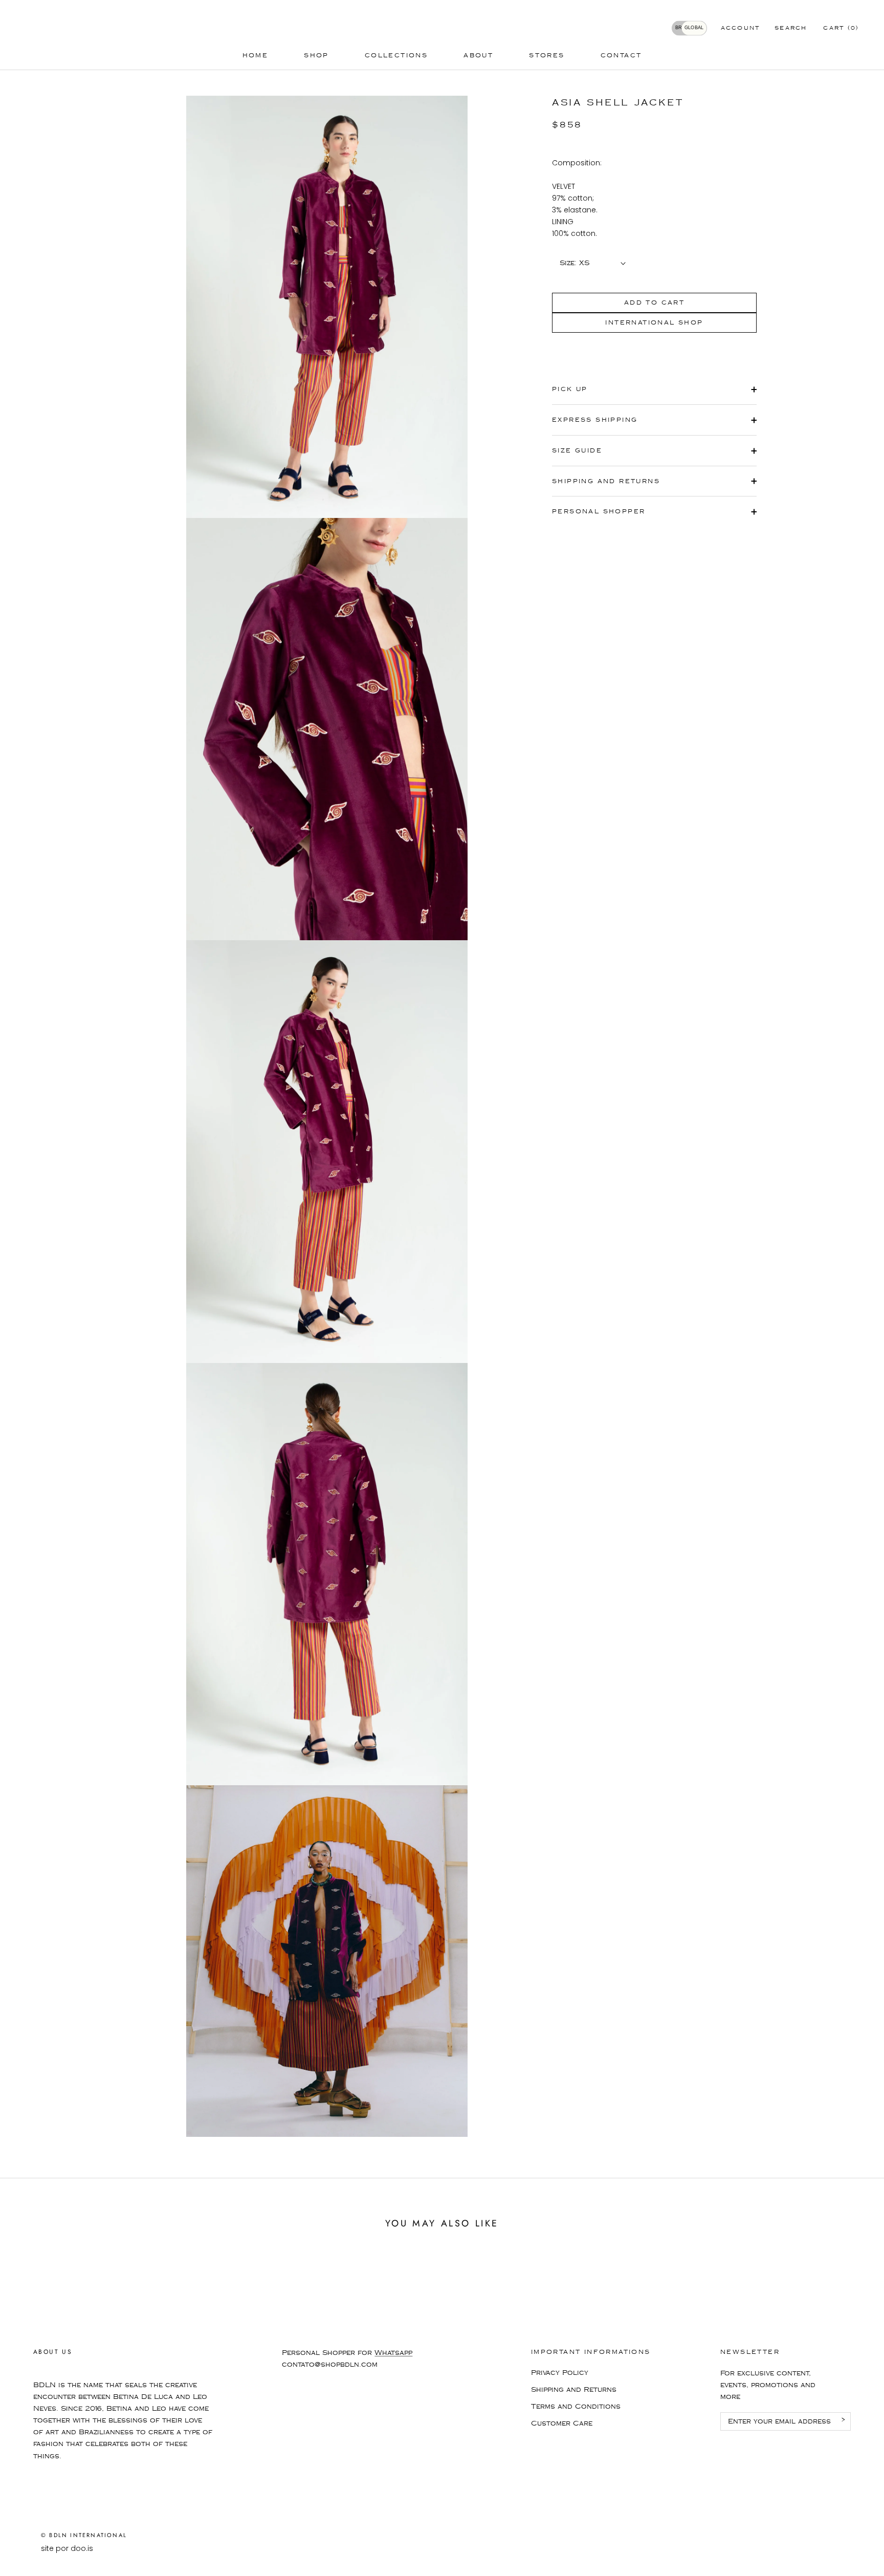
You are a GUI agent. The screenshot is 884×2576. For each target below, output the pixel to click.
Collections (396, 56)
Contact (621, 56)
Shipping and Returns (574, 2390)
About (478, 56)
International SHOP (654, 323)
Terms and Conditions (576, 2407)
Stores (547, 56)
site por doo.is (67, 2548)
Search (791, 28)
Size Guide (577, 451)
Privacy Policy (560, 2373)
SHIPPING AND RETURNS (606, 481)
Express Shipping (595, 420)
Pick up (570, 389)
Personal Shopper (599, 512)
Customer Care (562, 2423)
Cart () (841, 28)
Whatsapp (393, 2353)
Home (256, 56)
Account (741, 28)
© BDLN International (84, 2535)
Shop (316, 56)
